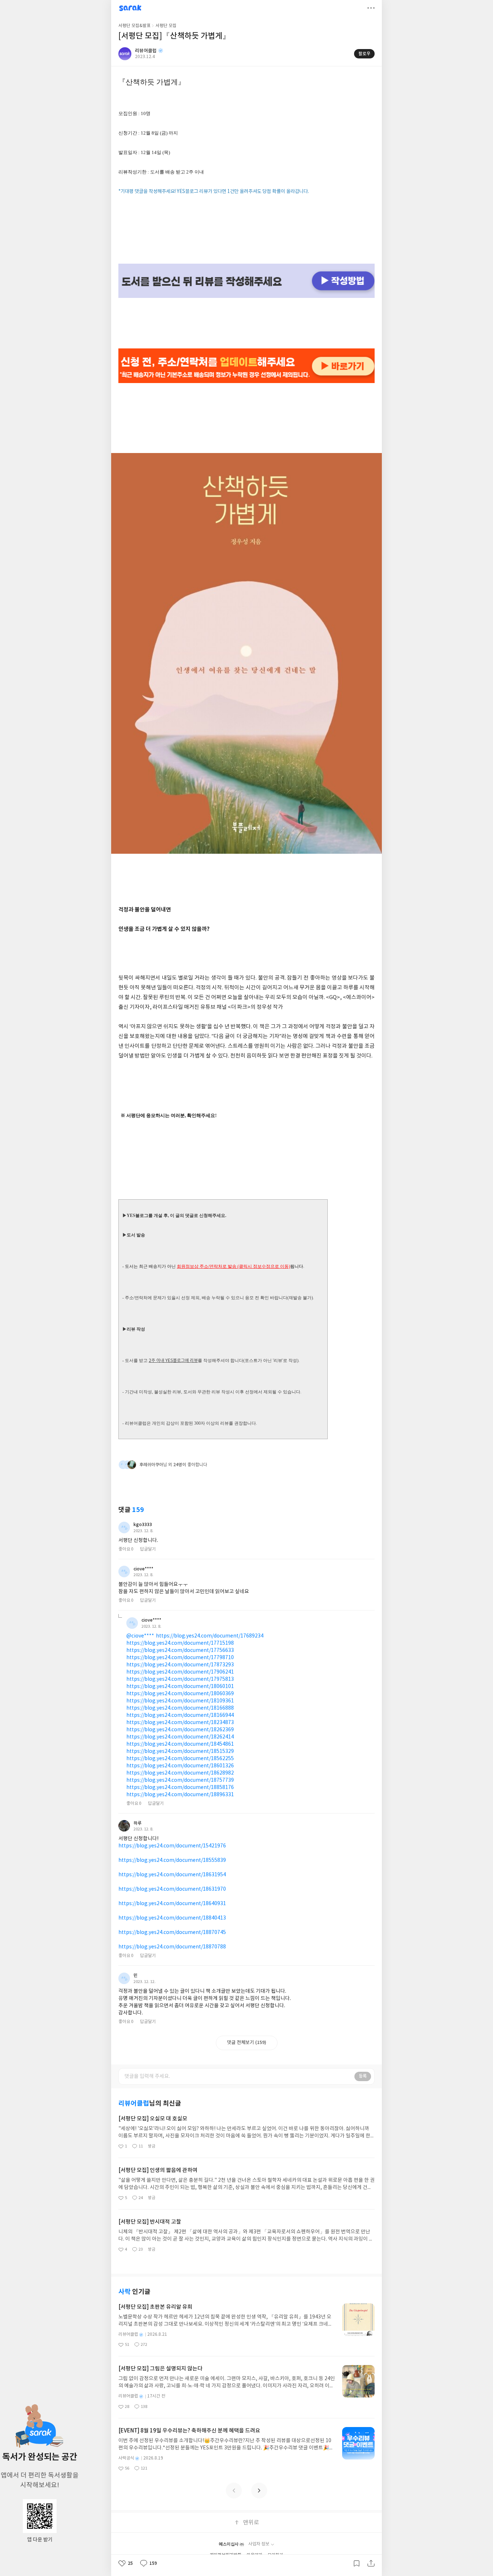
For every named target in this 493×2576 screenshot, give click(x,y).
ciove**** (143, 1569)
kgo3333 (143, 1525)
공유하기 (371, 2563)
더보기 (371, 8)
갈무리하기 (357, 2563)
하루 (138, 1823)
